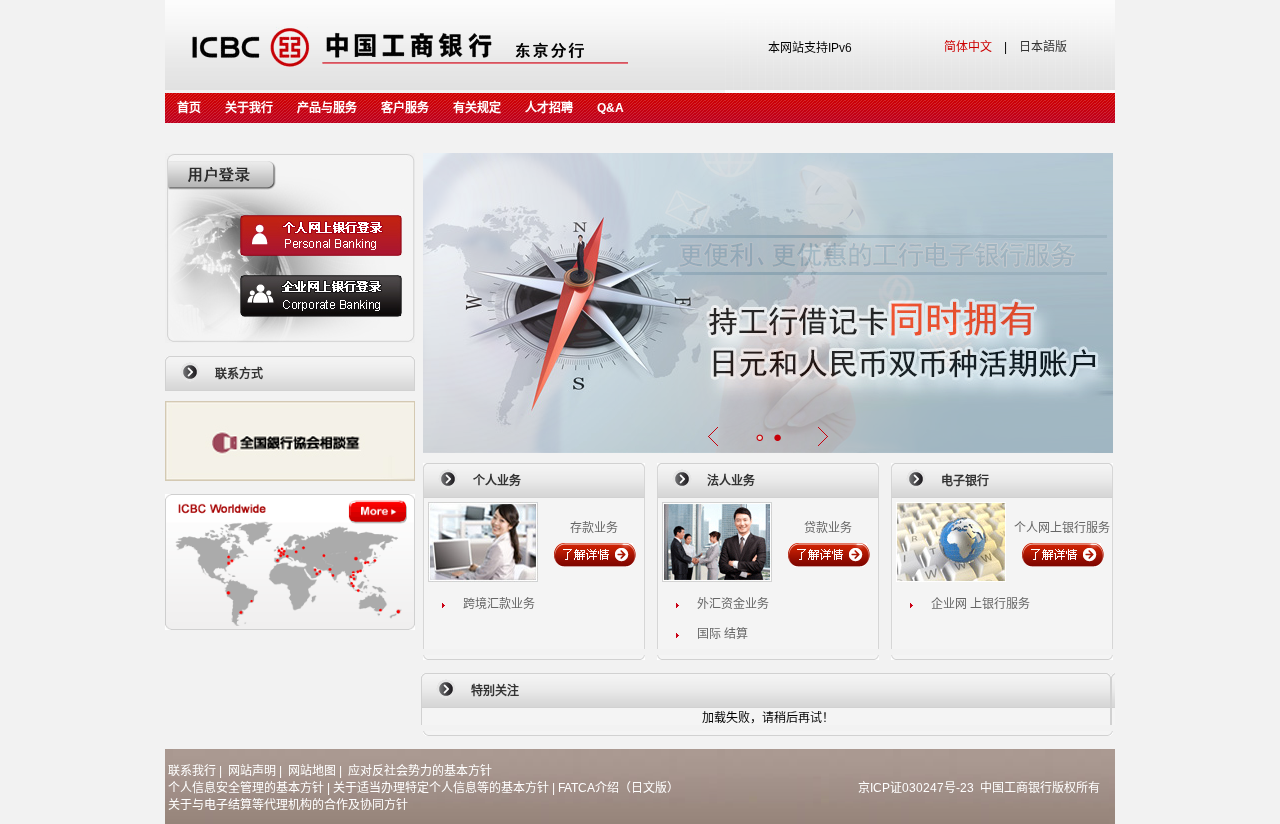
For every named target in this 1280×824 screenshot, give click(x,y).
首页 (189, 108)
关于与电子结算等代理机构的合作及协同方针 (288, 805)
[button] (759, 437)
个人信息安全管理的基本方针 (246, 788)
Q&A (610, 108)
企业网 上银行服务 (980, 604)
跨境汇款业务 (499, 604)
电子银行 (965, 481)
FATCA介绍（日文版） (618, 788)
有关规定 (477, 108)
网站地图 (312, 771)
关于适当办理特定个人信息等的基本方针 (441, 788)
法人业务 (731, 481)
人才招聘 (549, 108)
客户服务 (405, 108)
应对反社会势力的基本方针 (420, 771)
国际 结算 (722, 634)
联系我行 (192, 771)
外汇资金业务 (733, 604)
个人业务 (497, 481)
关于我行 (249, 108)
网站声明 (252, 771)
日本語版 (1043, 47)
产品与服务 (327, 108)
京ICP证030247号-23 (916, 788)
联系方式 (239, 374)
